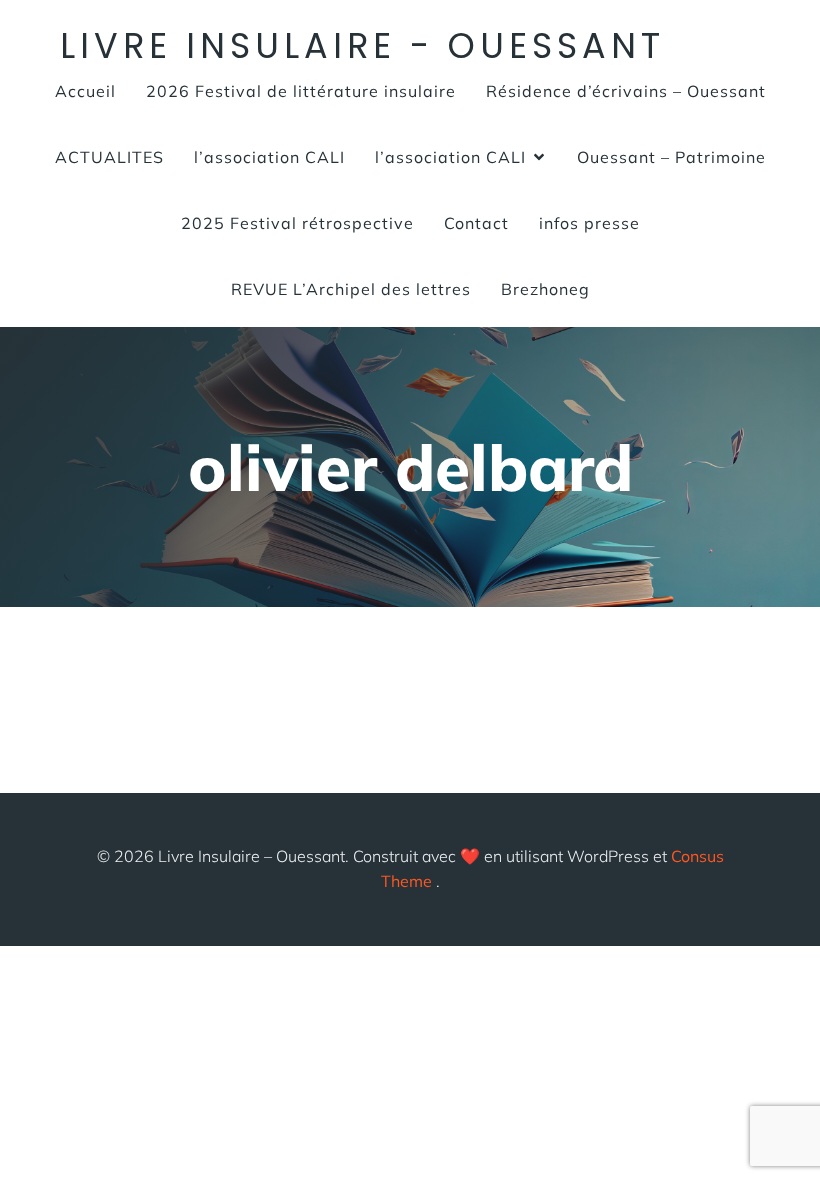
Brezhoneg (545, 289)
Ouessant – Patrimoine (671, 157)
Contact (476, 223)
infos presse (589, 223)
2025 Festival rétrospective (297, 223)
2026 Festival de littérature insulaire (301, 91)
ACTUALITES (109, 157)
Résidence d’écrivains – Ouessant (626, 91)
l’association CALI (269, 157)
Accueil (85, 91)
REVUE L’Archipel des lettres (351, 289)
